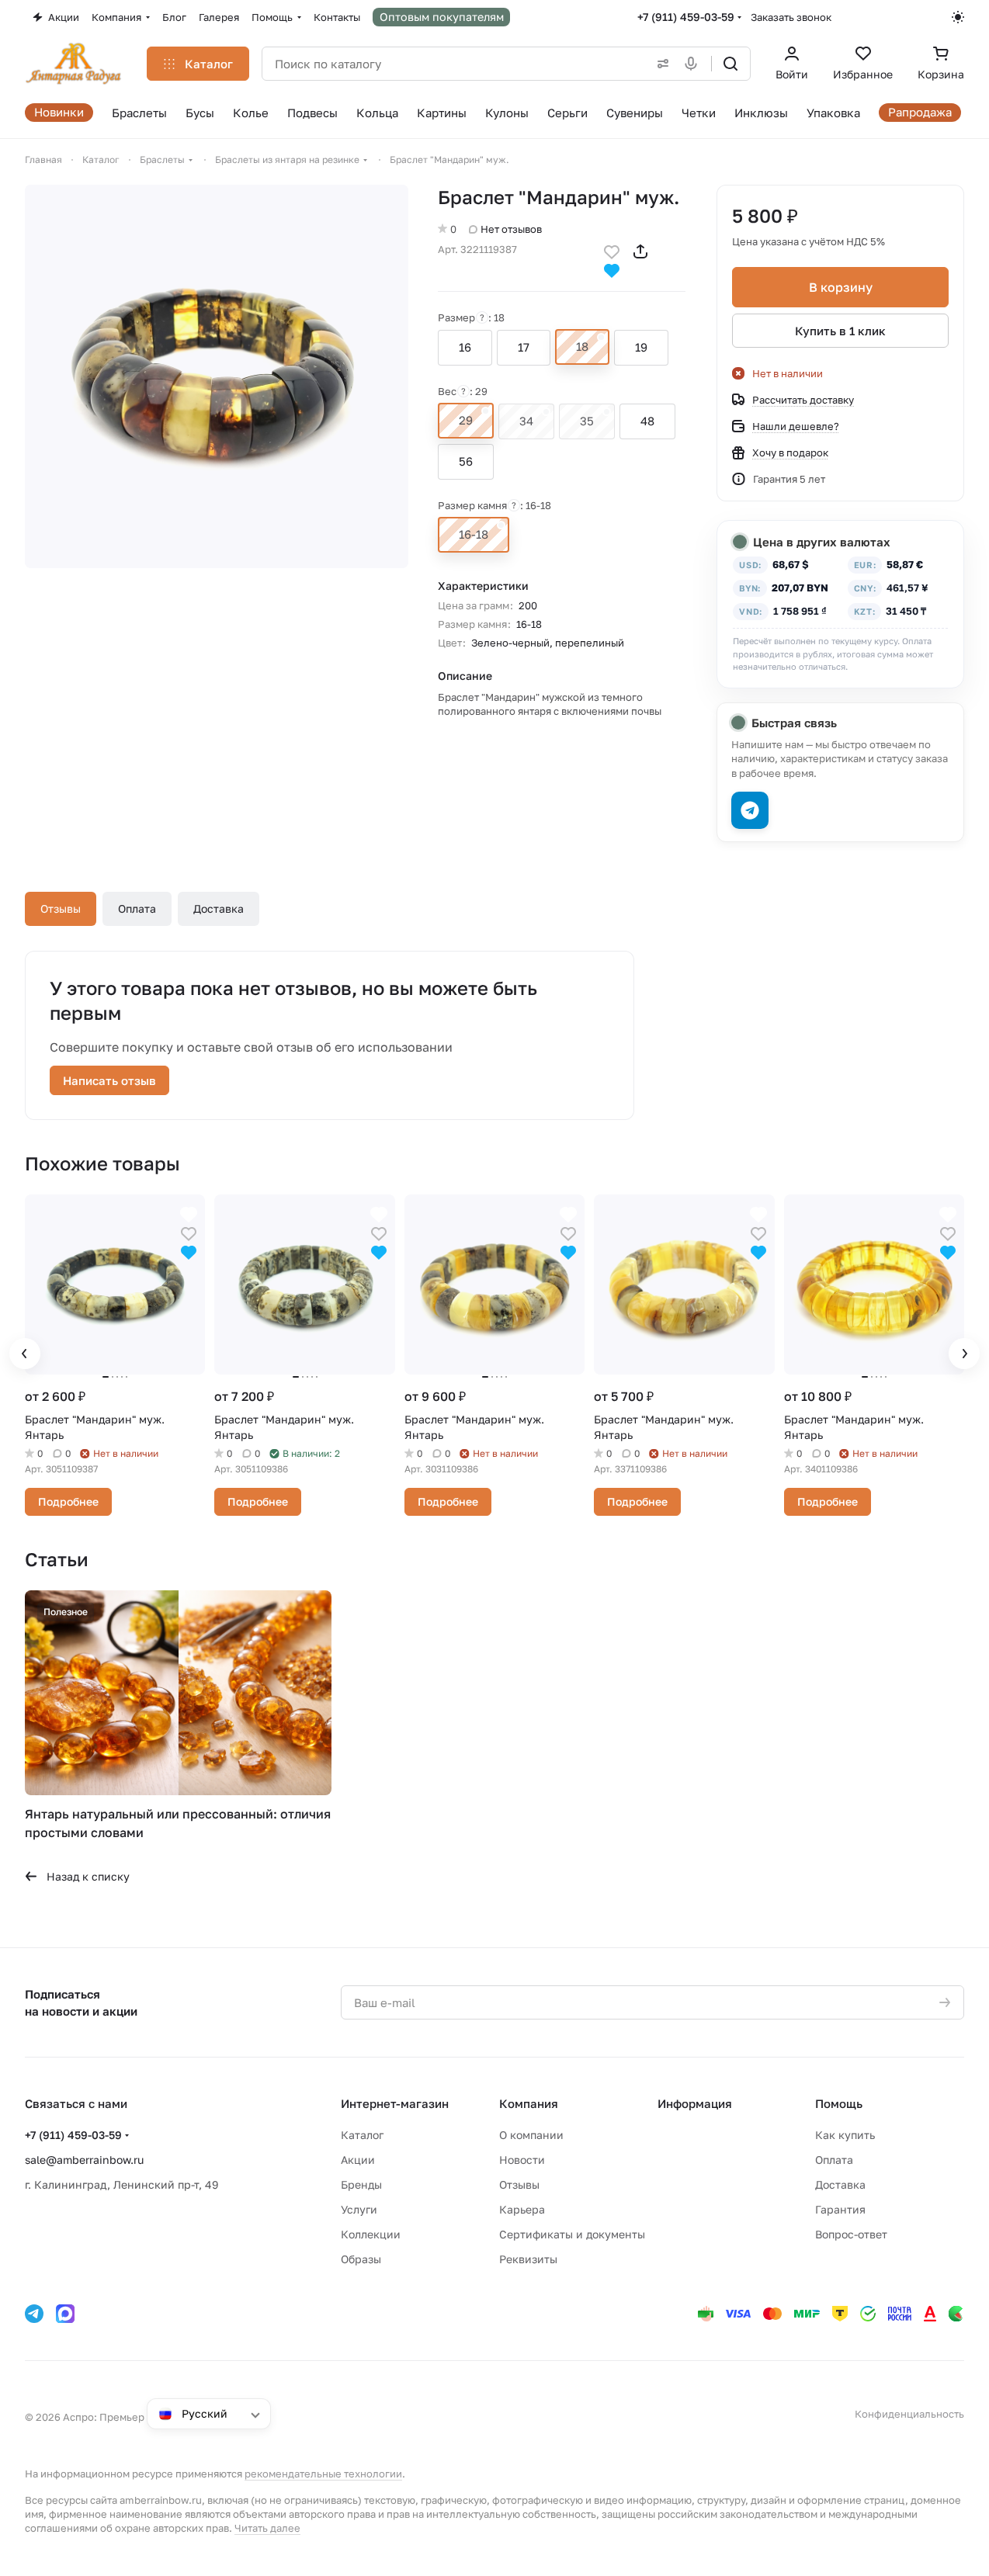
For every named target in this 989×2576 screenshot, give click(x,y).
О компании (531, 2135)
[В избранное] (612, 250)
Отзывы (61, 908)
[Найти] (730, 64)
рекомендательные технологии (323, 2474)
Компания (529, 2103)
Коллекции (371, 2234)
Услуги (359, 2209)
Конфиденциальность (909, 2414)
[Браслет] (217, 376)
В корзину (841, 287)
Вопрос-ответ (851, 2234)
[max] (65, 2314)
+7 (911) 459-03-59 (686, 17)
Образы (361, 2259)
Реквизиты (528, 2259)
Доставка (219, 908)
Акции (358, 2160)
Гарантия (840, 2209)
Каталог (362, 2135)
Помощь (839, 2103)
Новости (522, 2160)
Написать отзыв (109, 1080)
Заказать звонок (791, 17)
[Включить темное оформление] (958, 17)
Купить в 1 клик (840, 331)
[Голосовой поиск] (694, 64)
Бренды (361, 2184)
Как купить (845, 2135)
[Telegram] (34, 2314)
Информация (695, 2103)
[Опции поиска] (660, 64)
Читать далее (267, 2528)
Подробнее (68, 1501)
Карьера (522, 2209)
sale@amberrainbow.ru (84, 2160)
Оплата (137, 908)
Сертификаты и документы (572, 2234)
